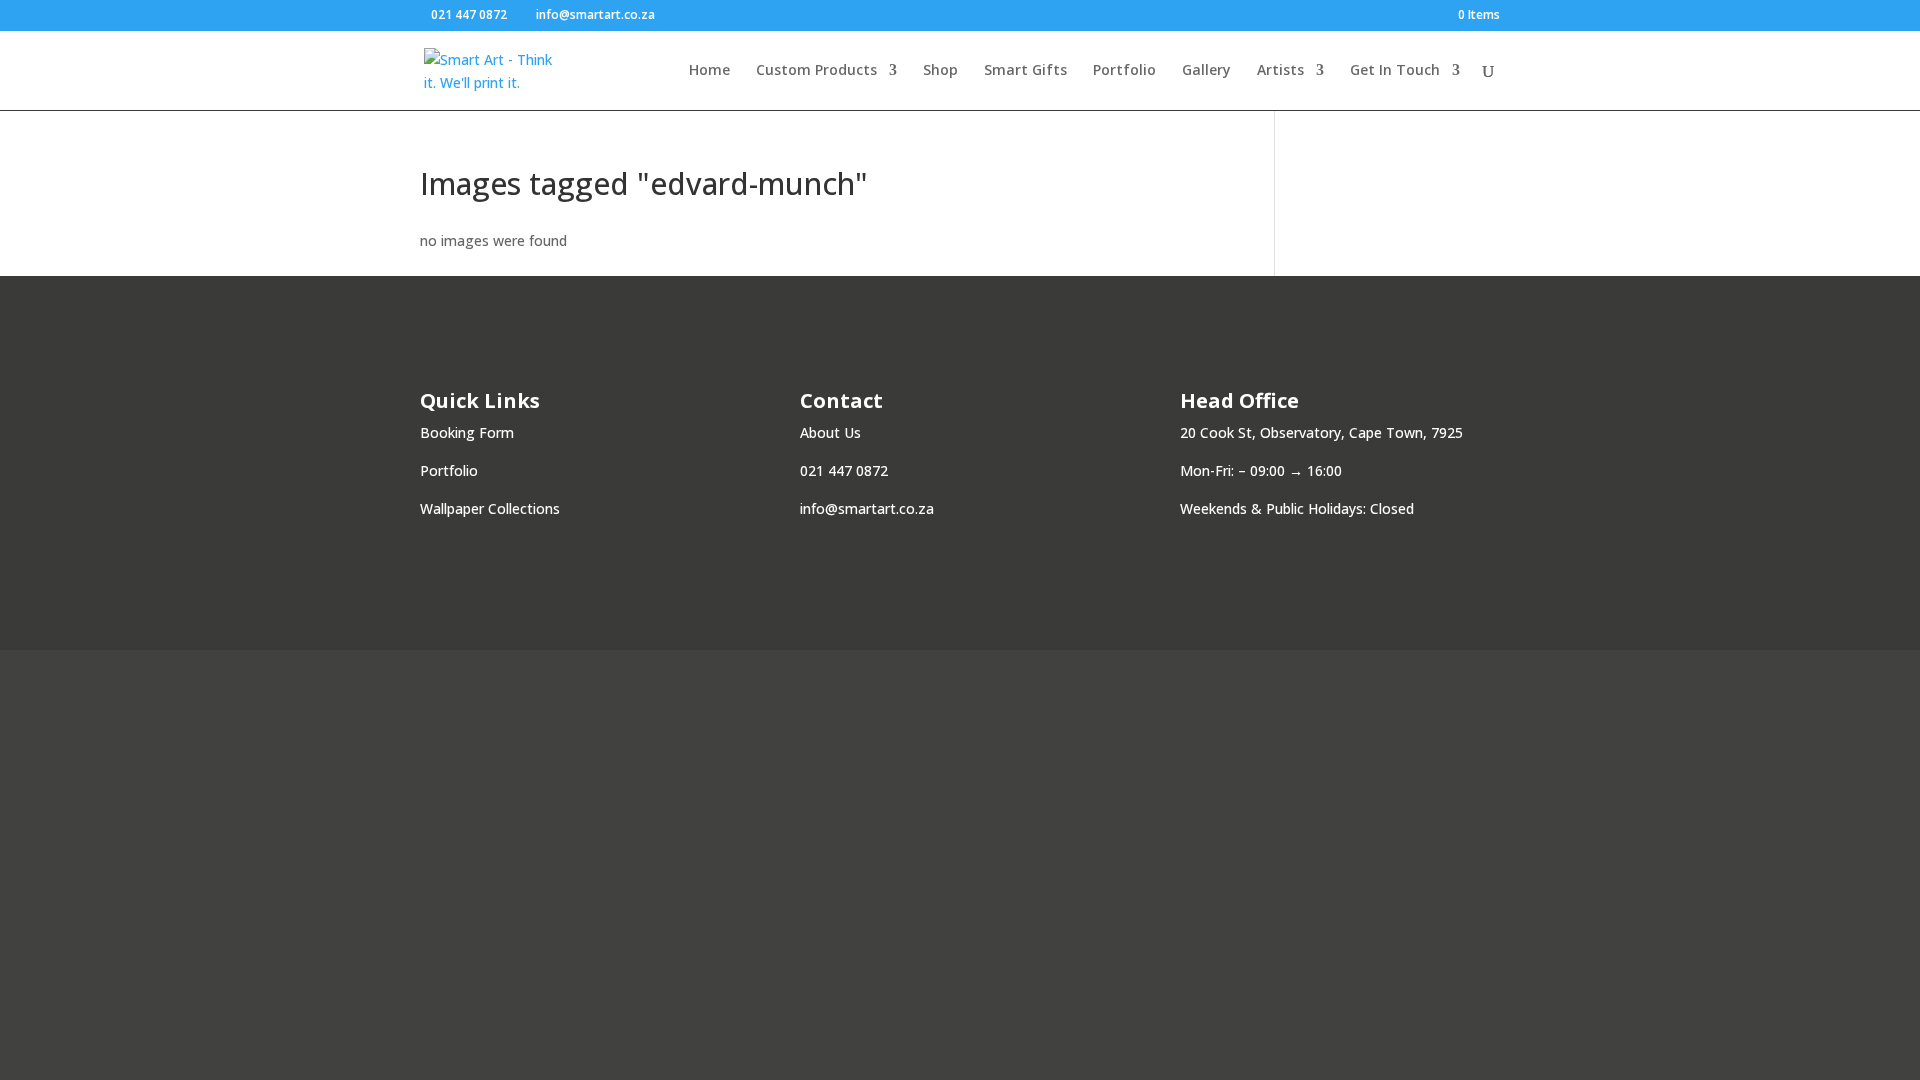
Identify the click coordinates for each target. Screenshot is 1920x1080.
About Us (830, 432)
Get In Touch (1395, 71)
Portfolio (1124, 71)
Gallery (1206, 71)
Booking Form (467, 432)
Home (709, 71)
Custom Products (816, 71)
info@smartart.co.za (867, 508)
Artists (1280, 71)
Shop (940, 71)
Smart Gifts (1025, 71)
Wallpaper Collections (490, 508)
